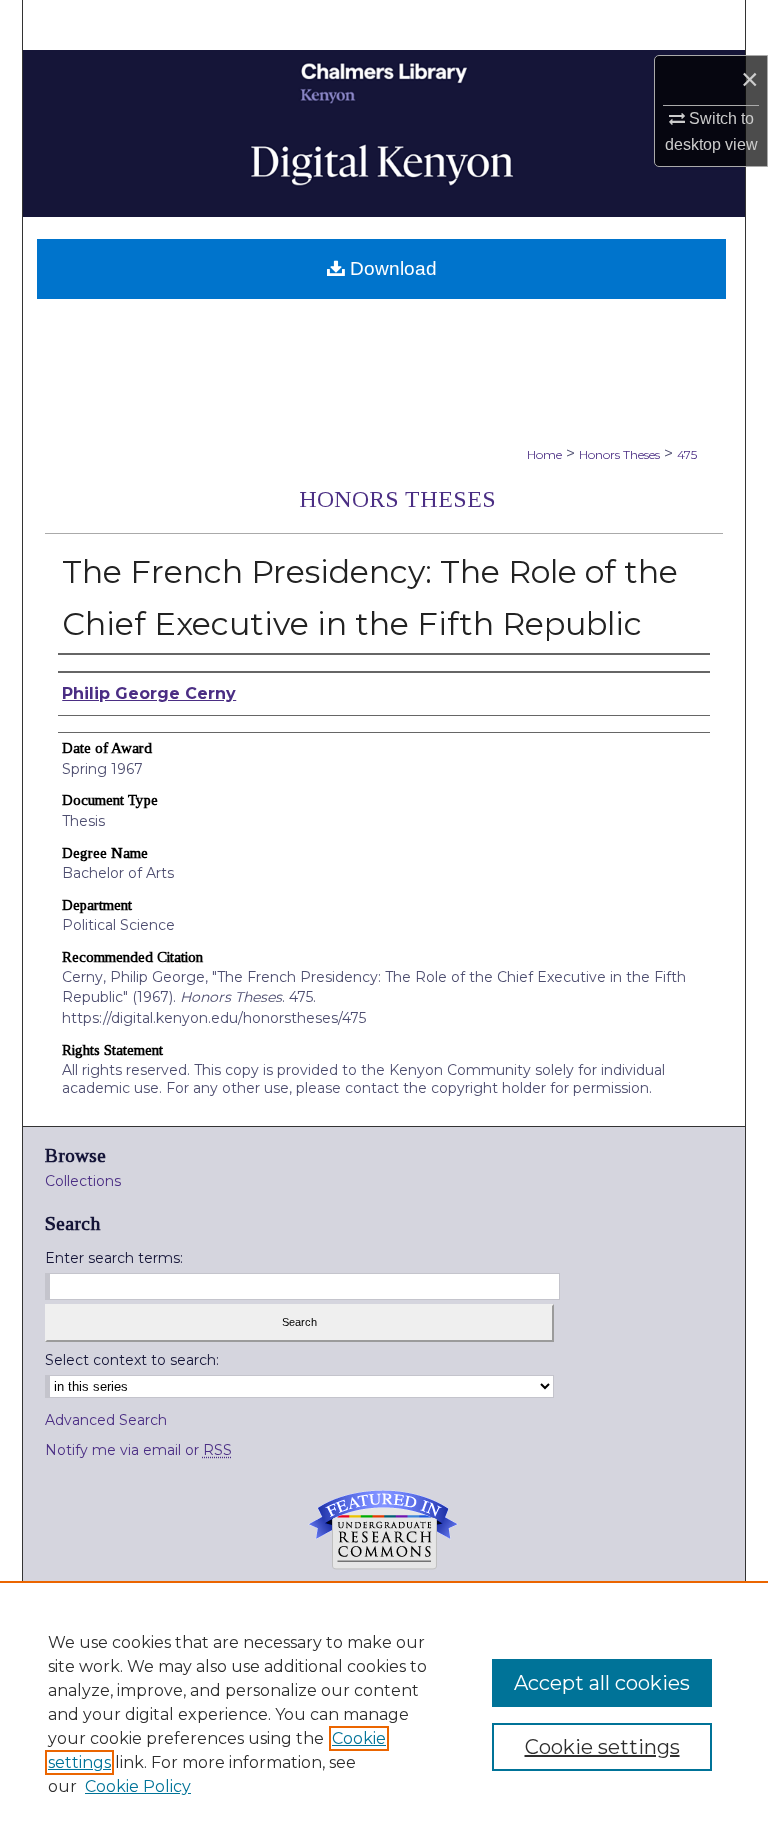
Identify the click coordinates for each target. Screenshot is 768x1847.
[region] (384, 1714)
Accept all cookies (602, 1683)
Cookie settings (602, 1747)
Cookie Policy (138, 1786)
